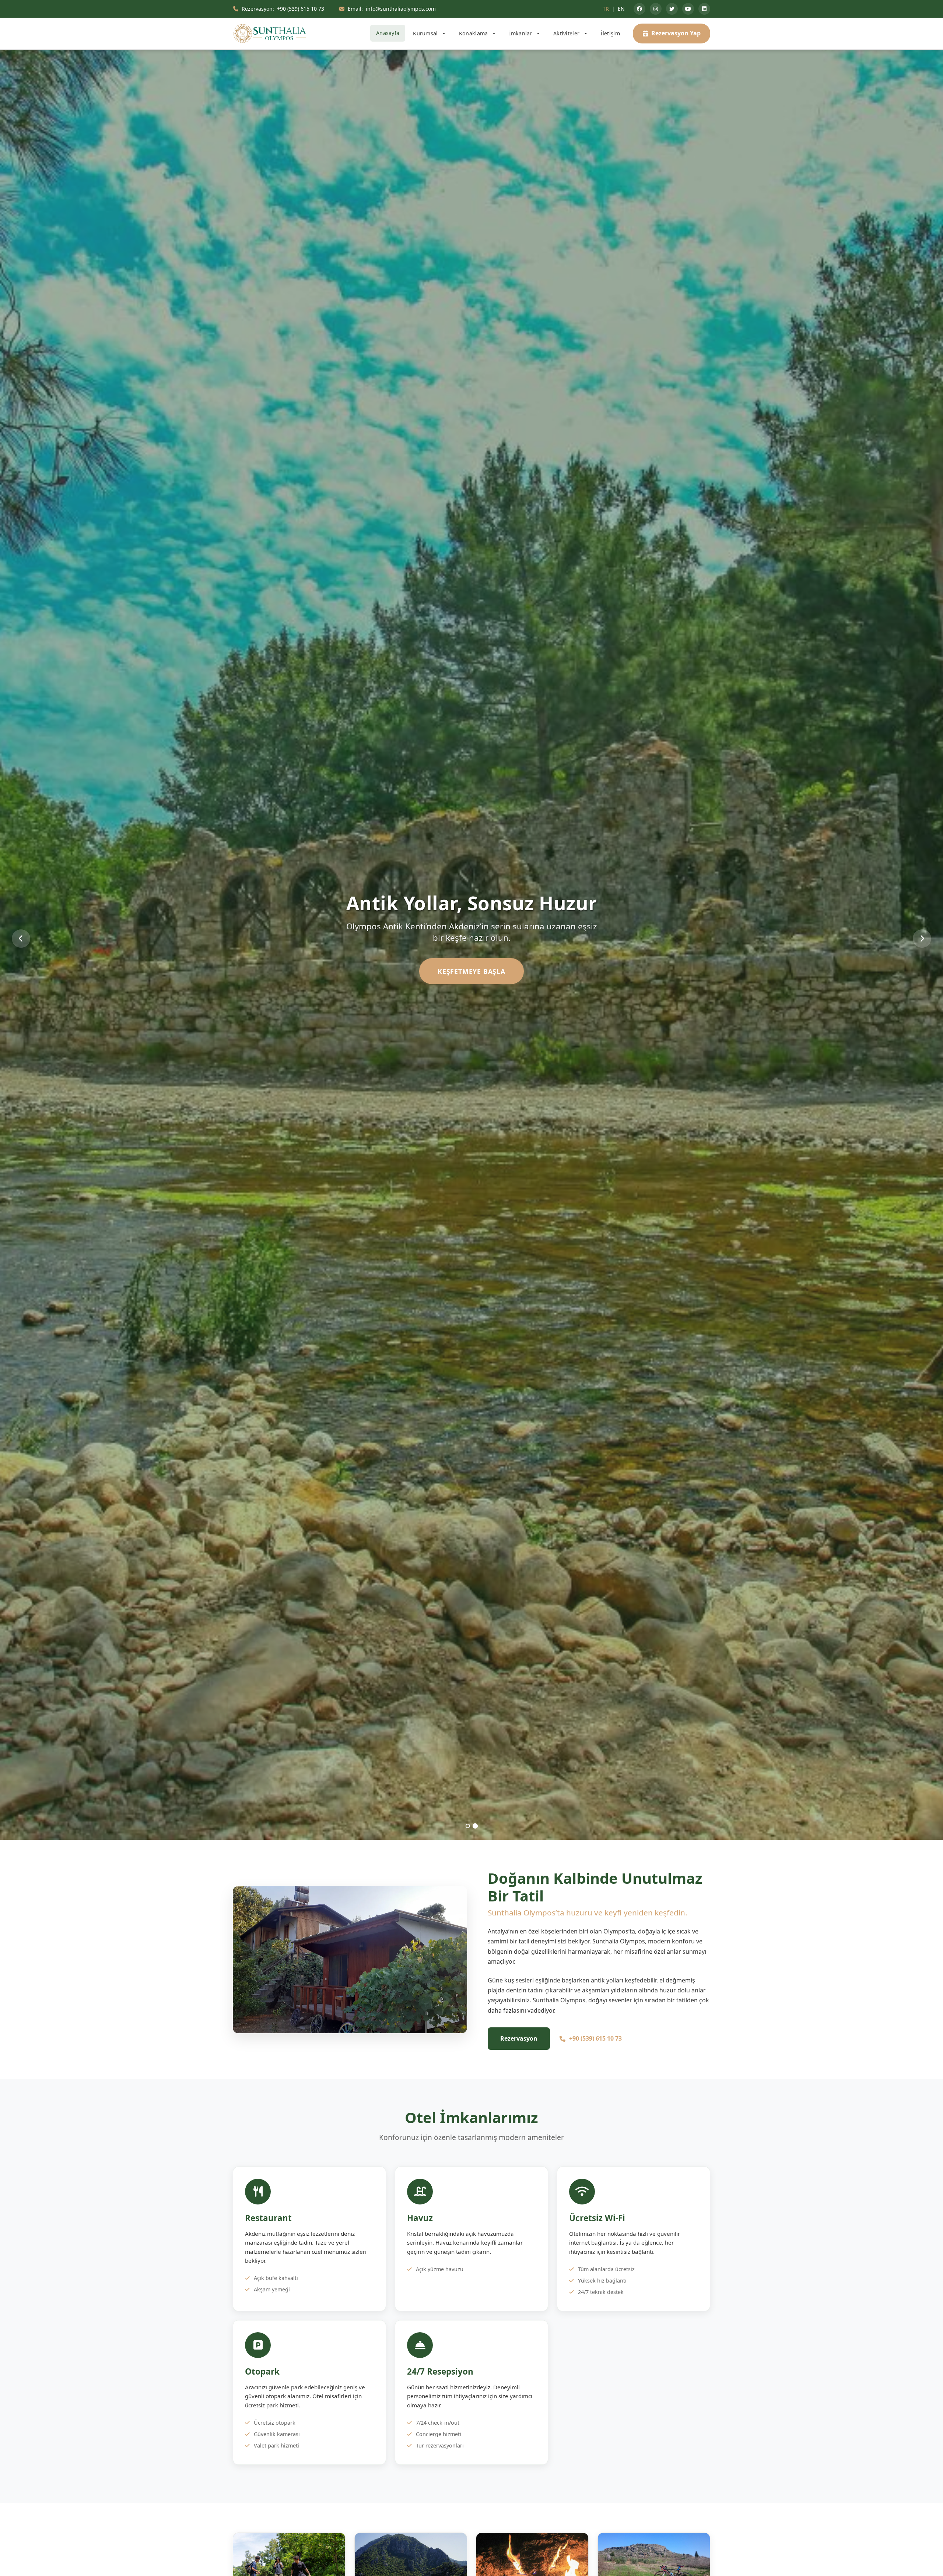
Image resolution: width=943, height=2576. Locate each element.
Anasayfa (388, 33)
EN (621, 9)
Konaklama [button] (474, 33)
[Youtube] (688, 9)
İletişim (610, 33)
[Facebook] (639, 9)
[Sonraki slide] (922, 939)
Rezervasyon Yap (676, 33)
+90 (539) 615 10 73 (595, 2038)
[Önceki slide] (21, 939)
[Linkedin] (704, 9)
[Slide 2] (475, 1826)
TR (606, 9)
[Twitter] (672, 9)
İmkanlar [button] (522, 33)
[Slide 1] (468, 1826)
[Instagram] (656, 9)
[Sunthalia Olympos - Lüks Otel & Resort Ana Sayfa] (270, 34)
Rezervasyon (519, 2038)
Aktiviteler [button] (567, 33)
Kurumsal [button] (426, 33)
